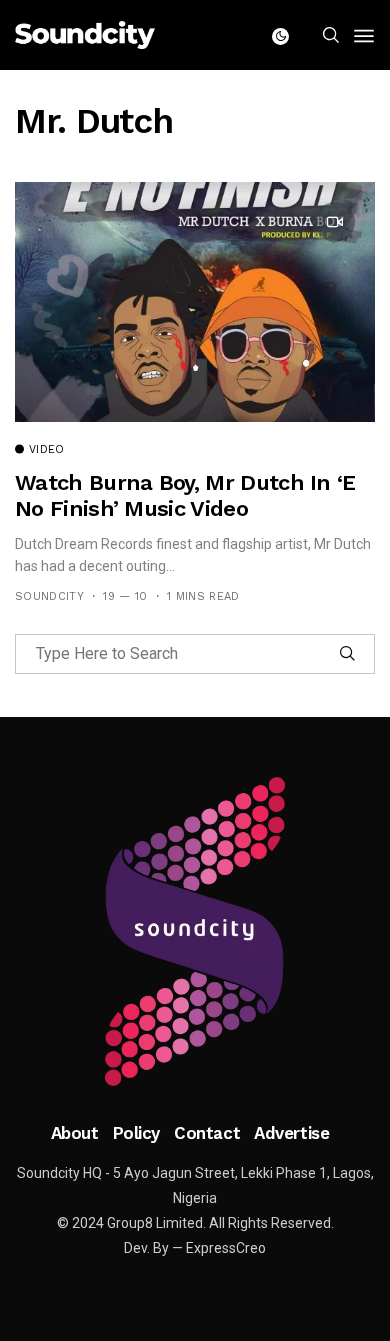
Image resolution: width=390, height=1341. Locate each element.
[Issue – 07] (195, 932)
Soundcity (49, 596)
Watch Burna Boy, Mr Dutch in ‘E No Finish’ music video (185, 495)
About (75, 1133)
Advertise (291, 1133)
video (47, 450)
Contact (207, 1133)
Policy (136, 1133)
